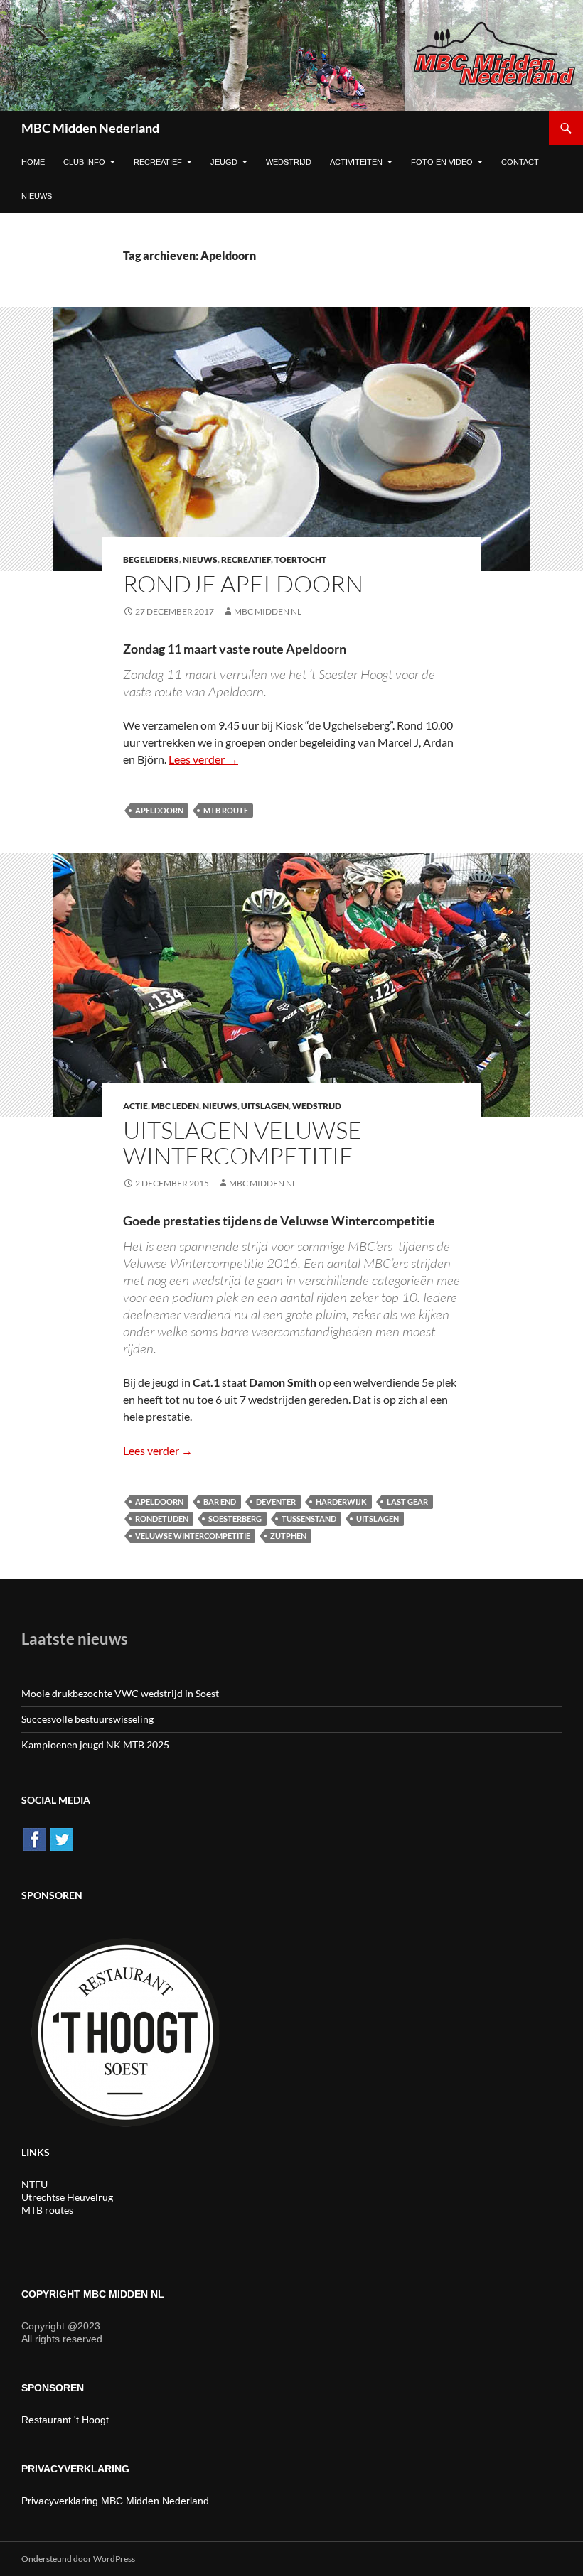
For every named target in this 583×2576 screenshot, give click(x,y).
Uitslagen (265, 1106)
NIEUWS (37, 196)
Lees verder (203, 759)
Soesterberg (235, 1519)
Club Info (84, 162)
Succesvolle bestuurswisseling (87, 1719)
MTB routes (47, 2210)
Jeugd (224, 162)
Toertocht (300, 559)
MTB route (226, 810)
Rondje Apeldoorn (243, 584)
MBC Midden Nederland (90, 128)
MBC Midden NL (268, 611)
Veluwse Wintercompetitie (193, 1536)
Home (33, 162)
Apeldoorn (159, 810)
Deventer (276, 1501)
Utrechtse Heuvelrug (67, 2197)
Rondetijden (162, 1519)
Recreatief (158, 162)
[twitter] (62, 1838)
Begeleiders (151, 559)
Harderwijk (341, 1501)
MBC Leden (175, 1106)
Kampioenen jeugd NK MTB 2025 (95, 1744)
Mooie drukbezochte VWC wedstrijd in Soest (120, 1693)
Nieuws (200, 559)
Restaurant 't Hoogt (65, 2420)
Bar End (220, 1501)
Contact (520, 162)
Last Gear (407, 1501)
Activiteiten (356, 162)
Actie (135, 1106)
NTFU (34, 2184)
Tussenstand (309, 1519)
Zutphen (288, 1536)
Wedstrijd (289, 162)
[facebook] (35, 1838)
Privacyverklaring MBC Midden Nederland (115, 2501)
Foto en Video (442, 162)
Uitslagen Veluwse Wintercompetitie (242, 1143)
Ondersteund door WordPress (78, 2559)
